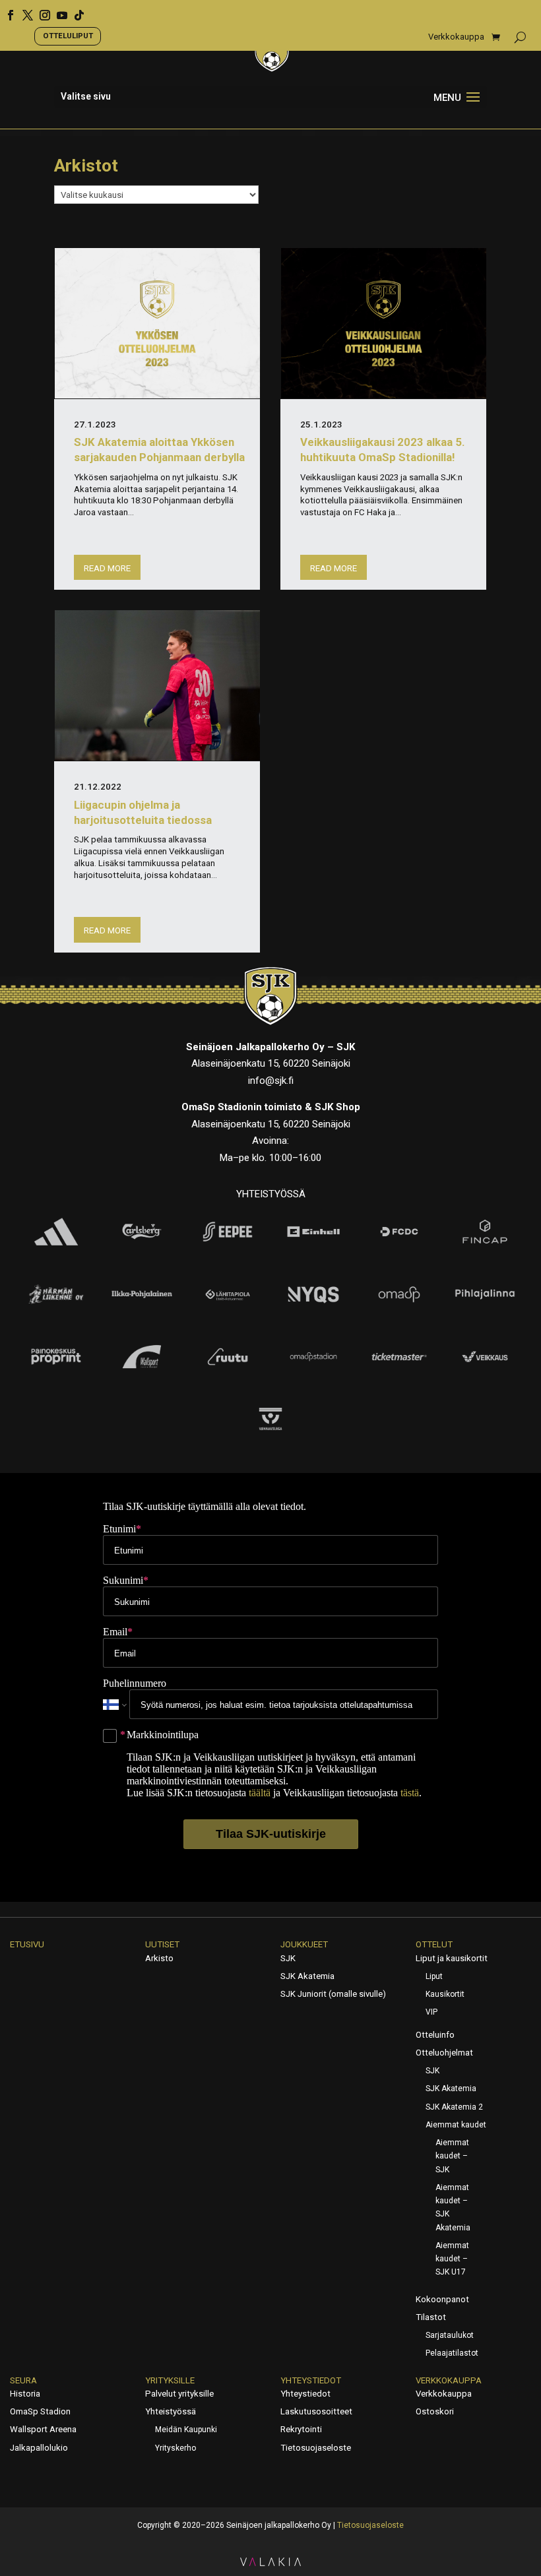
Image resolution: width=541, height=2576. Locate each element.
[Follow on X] (23, 11)
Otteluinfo (435, 2035)
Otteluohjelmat (444, 2053)
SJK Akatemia (307, 1976)
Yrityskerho (175, 2448)
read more (107, 568)
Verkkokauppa (456, 37)
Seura (23, 2380)
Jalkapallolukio (39, 2448)
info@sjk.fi (271, 1081)
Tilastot (431, 2317)
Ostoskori (435, 2411)
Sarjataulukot (450, 2335)
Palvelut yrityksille (179, 2394)
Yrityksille (170, 2380)
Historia (25, 2394)
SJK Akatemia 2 (454, 2107)
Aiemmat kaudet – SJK (452, 2156)
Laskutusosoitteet (316, 2411)
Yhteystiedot (311, 2380)
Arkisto (159, 1958)
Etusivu (27, 1944)
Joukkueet (304, 1944)
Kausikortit (445, 1994)
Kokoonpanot (442, 2299)
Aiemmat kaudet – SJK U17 (452, 2259)
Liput (434, 1976)
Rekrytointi (301, 2429)
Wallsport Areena (43, 2429)
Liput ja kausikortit (452, 1958)
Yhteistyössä (171, 2411)
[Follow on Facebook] (6, 11)
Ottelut (434, 1944)
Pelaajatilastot (452, 2353)
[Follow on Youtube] (57, 11)
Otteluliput (68, 36)
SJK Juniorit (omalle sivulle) (333, 1994)
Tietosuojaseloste (316, 2448)
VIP (431, 2012)
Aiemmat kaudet (456, 2125)
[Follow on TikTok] (75, 11)
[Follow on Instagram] (40, 11)
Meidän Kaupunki (186, 2430)
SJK (288, 1958)
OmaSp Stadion (40, 2411)
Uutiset (162, 1944)
